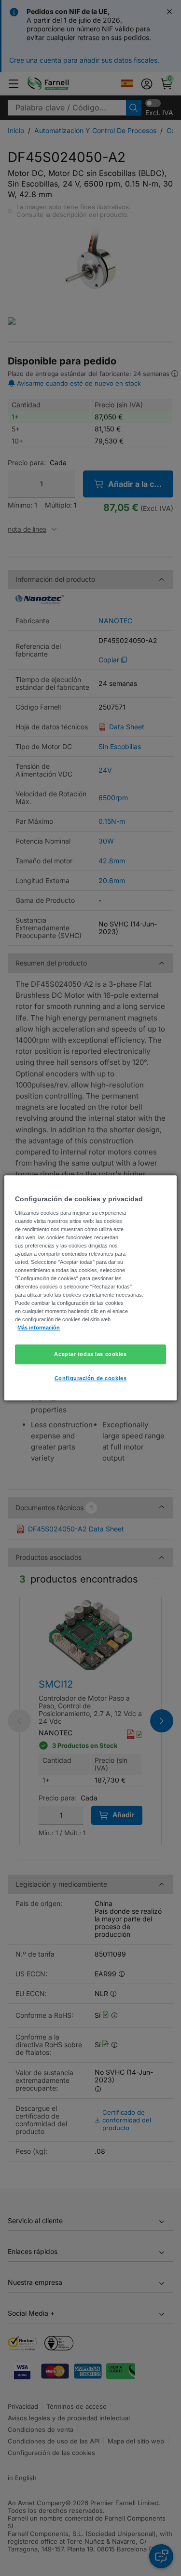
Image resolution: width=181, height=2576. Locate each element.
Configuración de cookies (91, 1379)
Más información (39, 1328)
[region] (90, 1288)
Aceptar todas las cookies (90, 1354)
